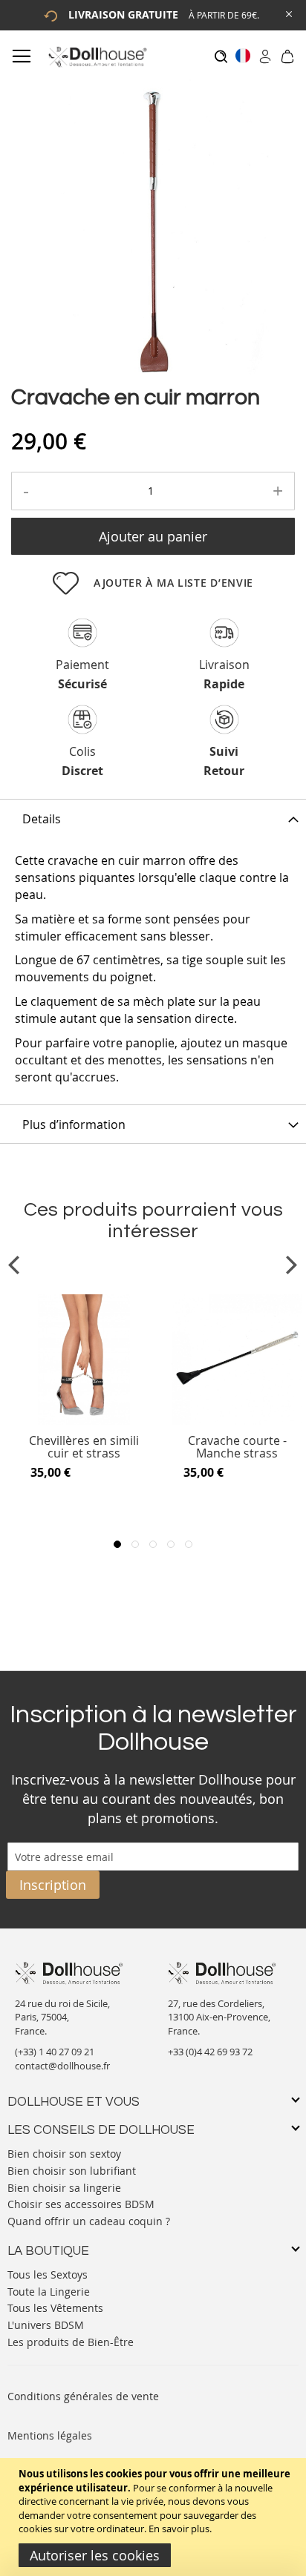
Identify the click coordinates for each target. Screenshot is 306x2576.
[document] (155, 2517)
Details (42, 819)
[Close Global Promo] (288, 13)
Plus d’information (74, 1124)
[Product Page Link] (84, 1421)
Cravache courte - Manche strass (237, 1447)
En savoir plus (179, 2529)
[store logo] (97, 57)
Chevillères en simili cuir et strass (84, 1447)
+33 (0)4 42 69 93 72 (210, 2052)
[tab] (153, 818)
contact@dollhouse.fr (62, 2066)
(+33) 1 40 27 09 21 (55, 2052)
